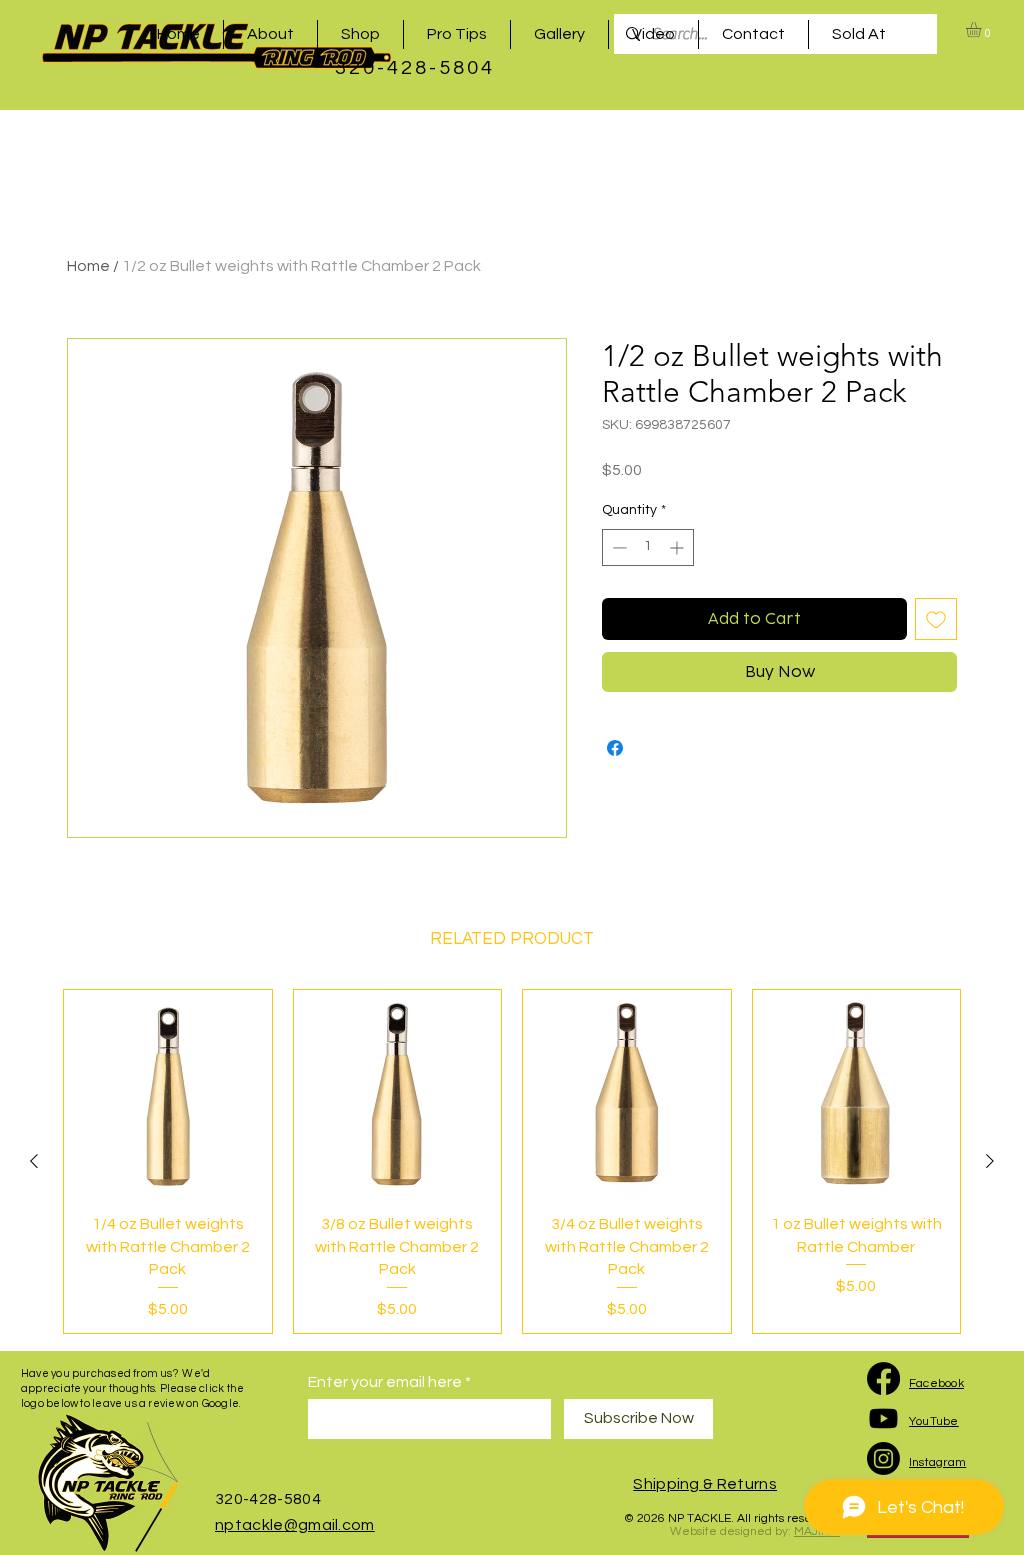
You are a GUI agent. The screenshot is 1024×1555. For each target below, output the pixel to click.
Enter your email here (385, 1382)
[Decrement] (617, 547)
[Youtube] (883, 1418)
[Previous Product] (34, 1161)
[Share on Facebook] (615, 748)
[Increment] (678, 547)
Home (88, 266)
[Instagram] (883, 1458)
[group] (512, 1161)
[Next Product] (990, 1161)
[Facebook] (883, 1378)
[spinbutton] (648, 547)
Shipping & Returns (705, 1484)
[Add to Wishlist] (936, 619)
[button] (982, 29)
